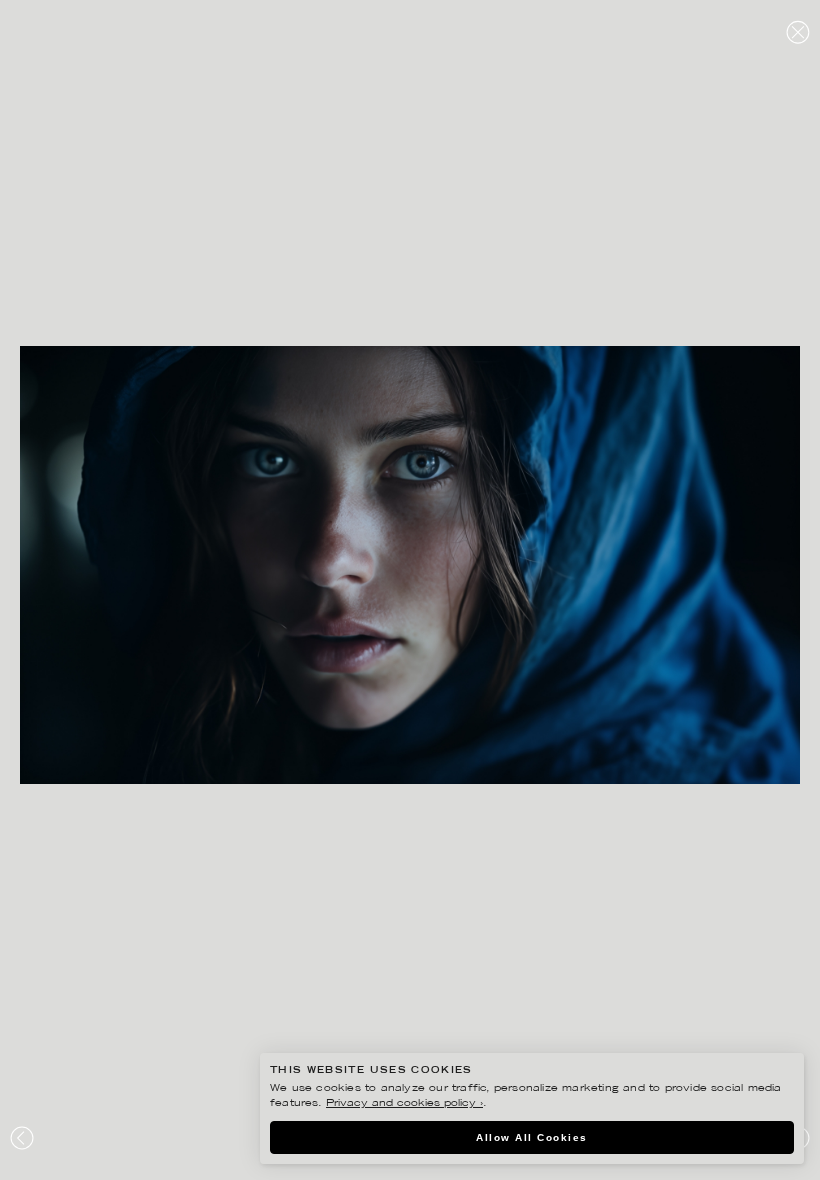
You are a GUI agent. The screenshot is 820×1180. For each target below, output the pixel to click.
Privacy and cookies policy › (404, 1103)
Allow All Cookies (532, 1137)
